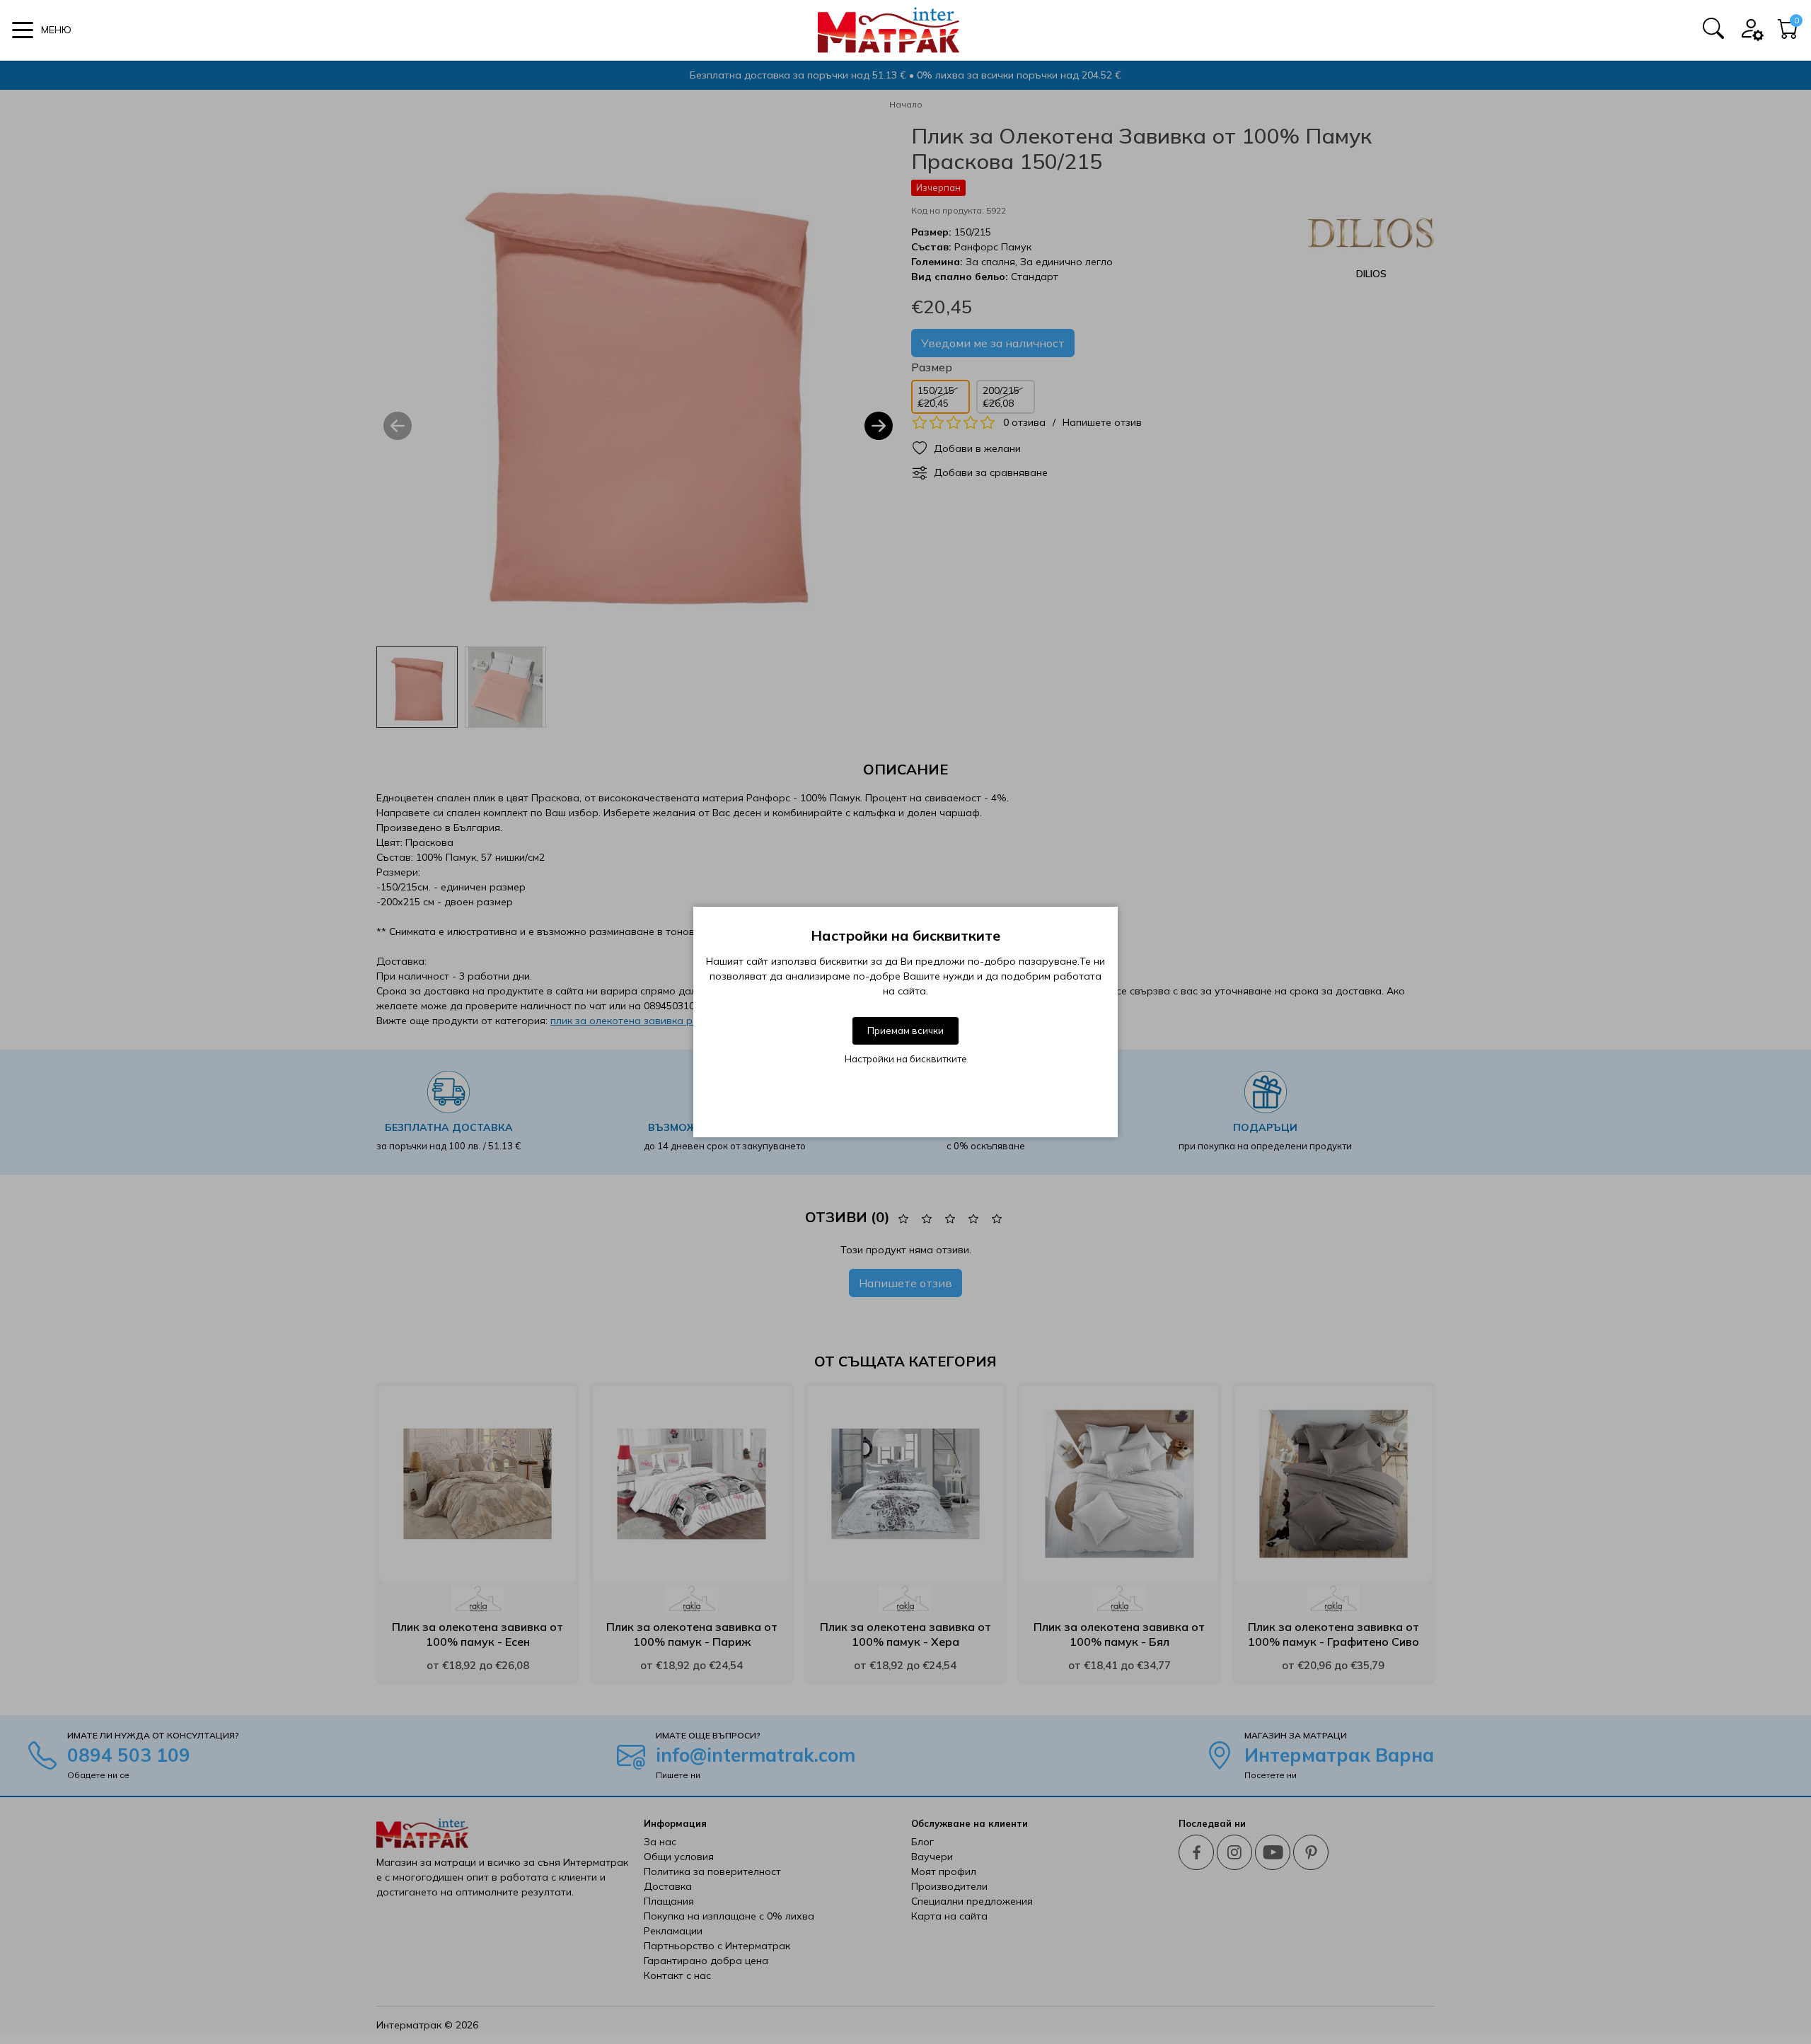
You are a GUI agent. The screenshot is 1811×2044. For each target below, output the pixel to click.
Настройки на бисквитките (906, 1059)
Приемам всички (905, 1030)
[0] (1788, 33)
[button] (42, 30)
